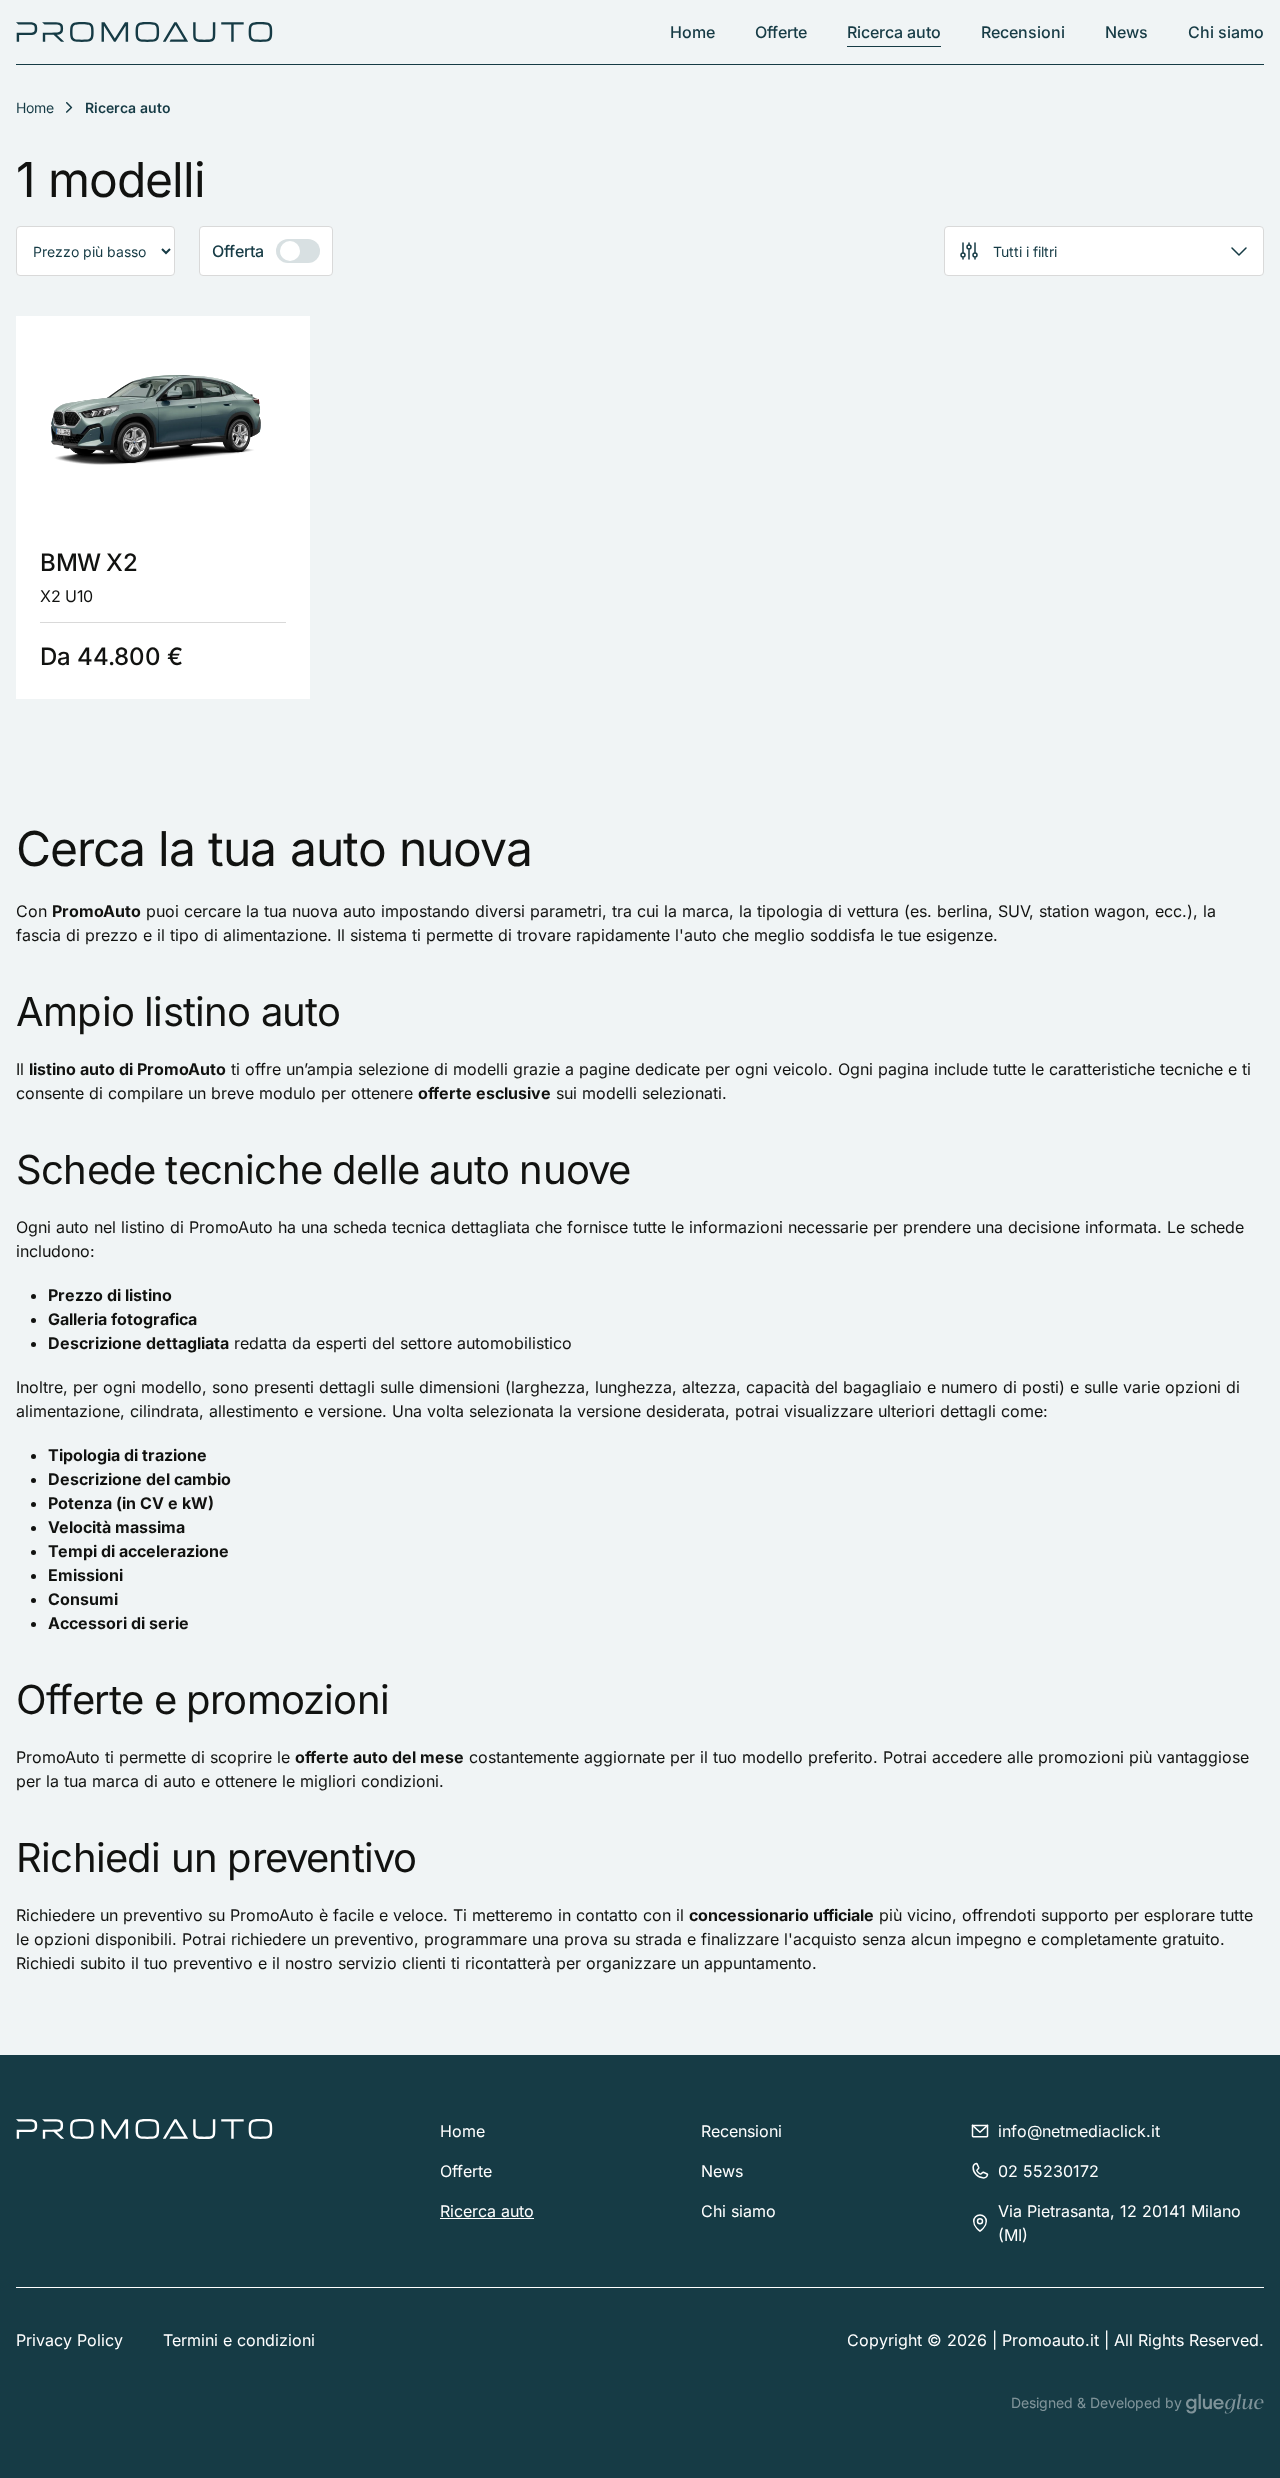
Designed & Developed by (1098, 2402)
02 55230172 (1048, 2171)
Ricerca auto (894, 32)
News (1126, 32)
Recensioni (1023, 32)
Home (692, 32)
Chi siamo (1226, 32)
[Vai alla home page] (144, 32)
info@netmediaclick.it (1079, 2131)
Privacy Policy (69, 2340)
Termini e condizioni (239, 2340)
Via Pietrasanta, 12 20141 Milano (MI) (1119, 2223)
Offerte (781, 32)
